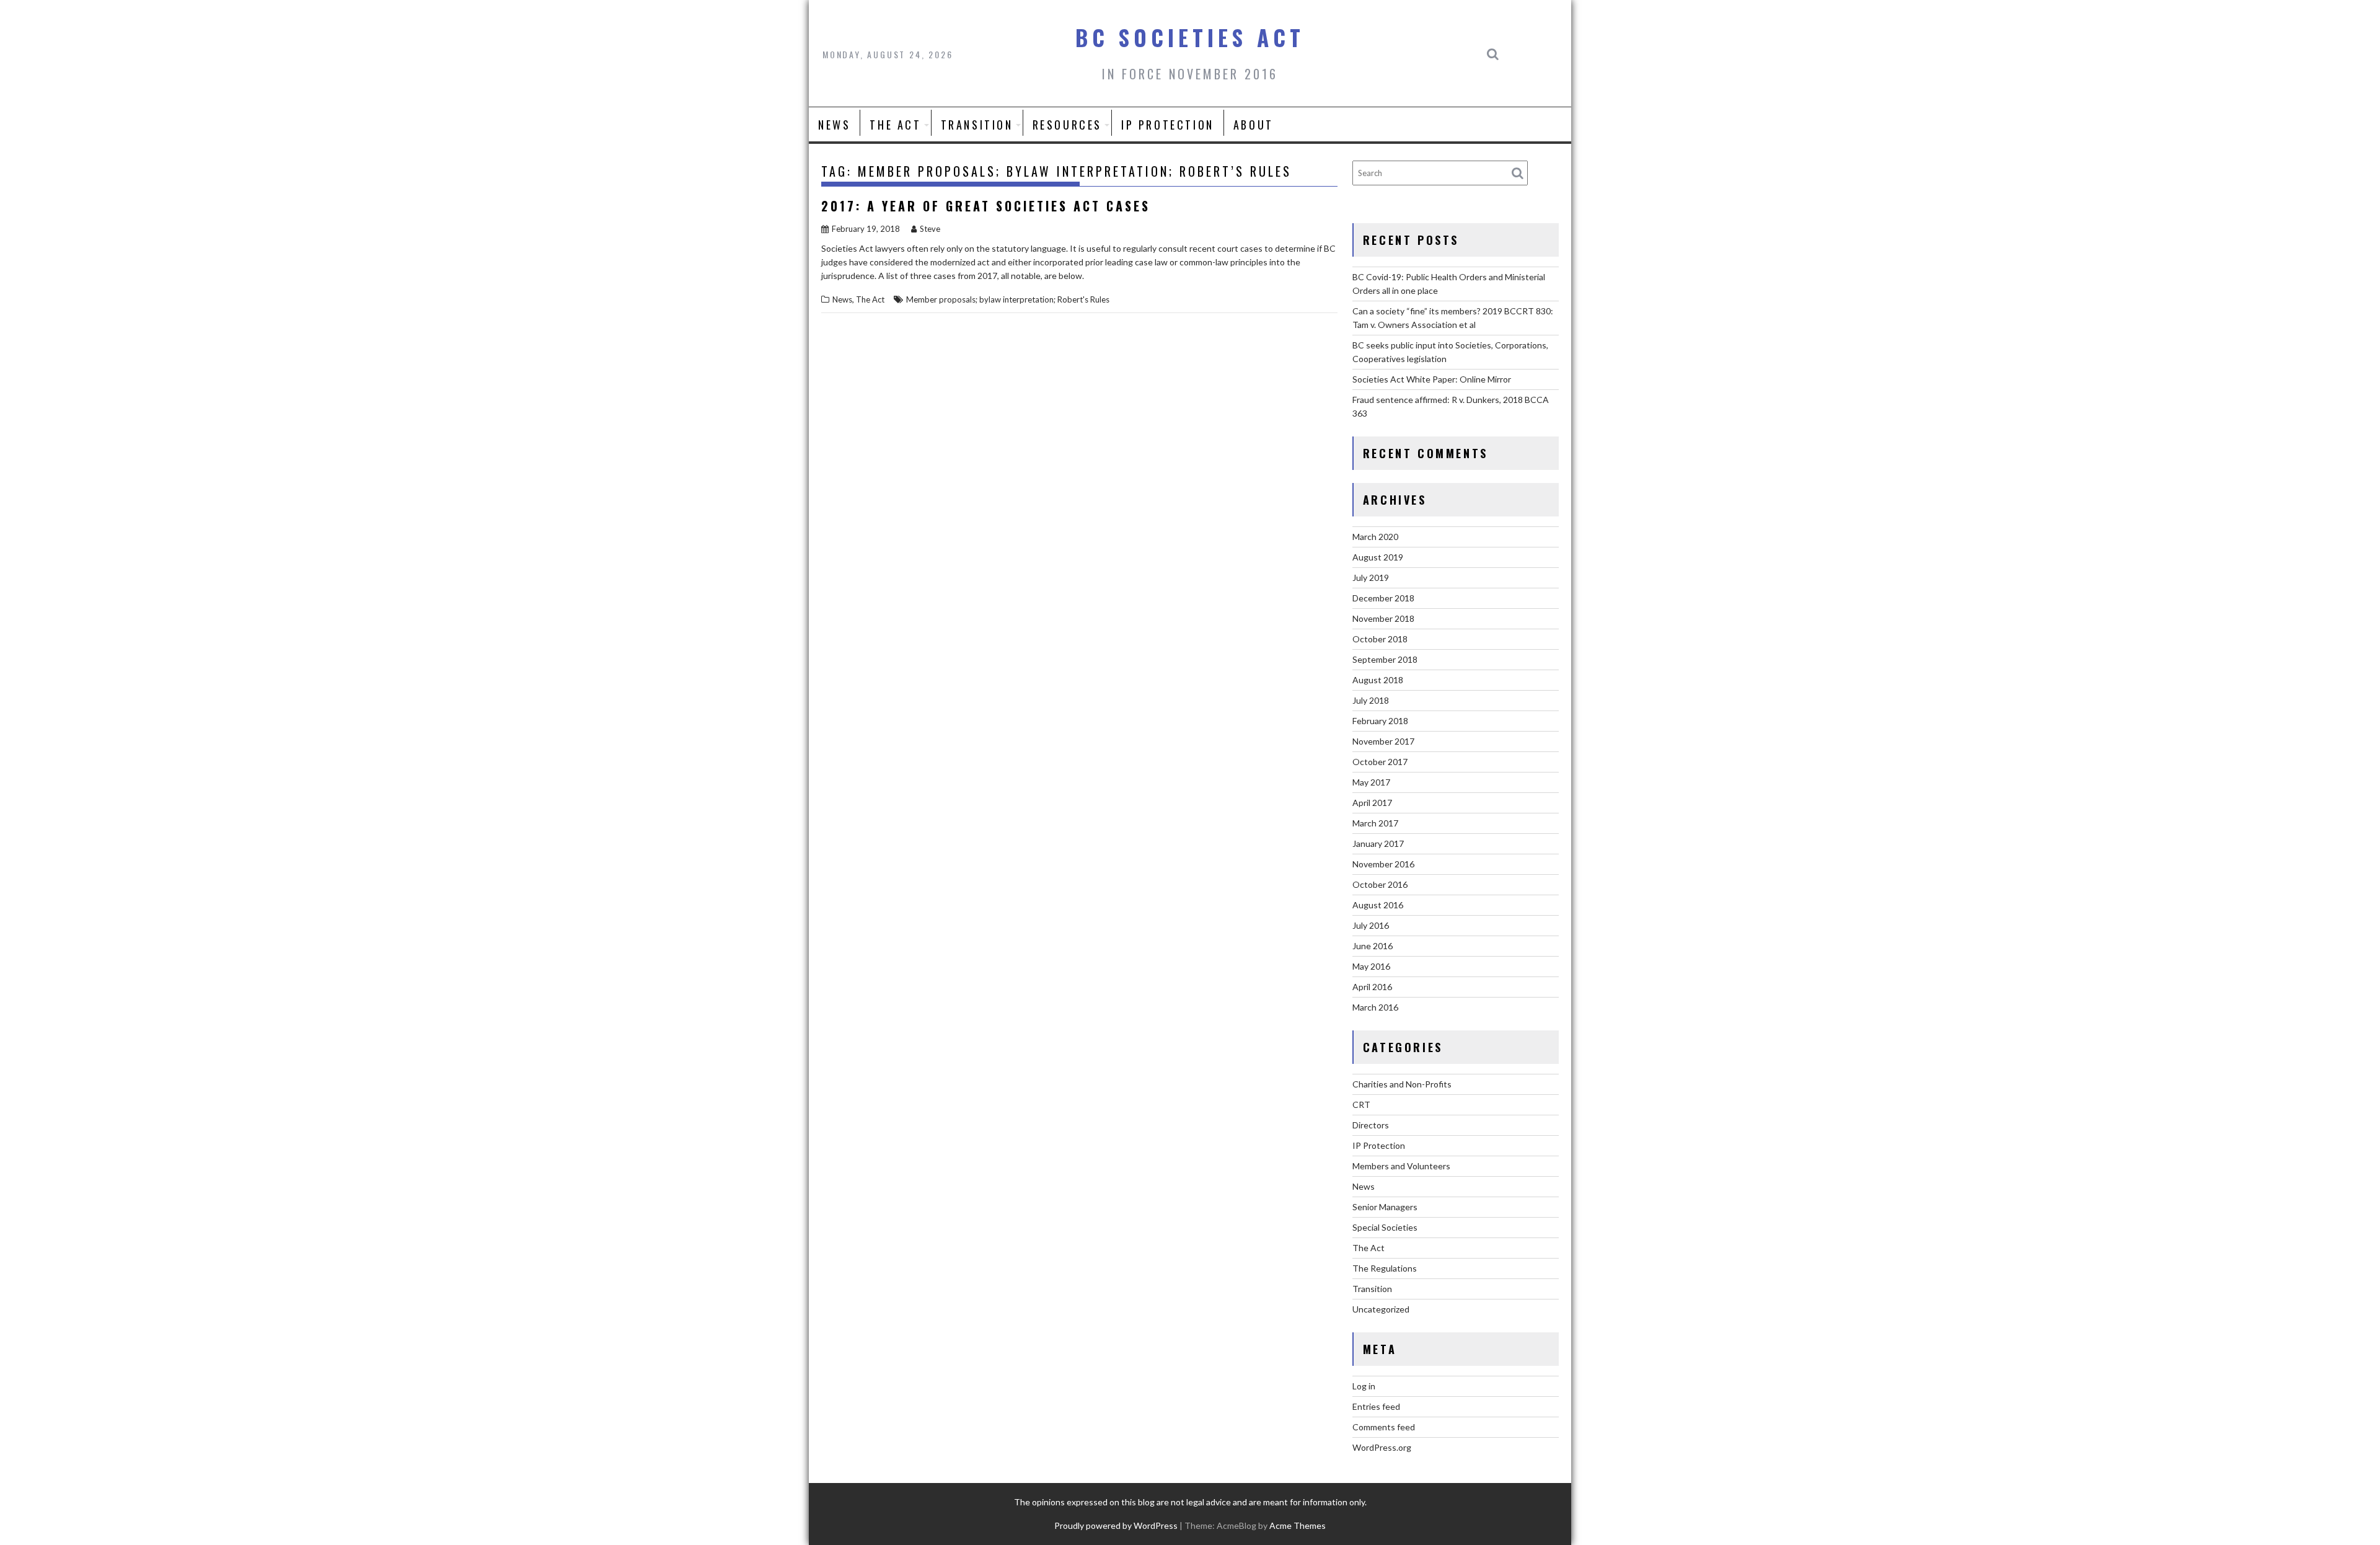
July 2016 (1371, 925)
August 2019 (1378, 557)
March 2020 (1375, 537)
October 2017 (1380, 762)
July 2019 (1371, 578)
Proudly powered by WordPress (1116, 1525)
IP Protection (1168, 125)
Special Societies (1385, 1227)
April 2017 (1372, 803)
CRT (1361, 1105)
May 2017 (1371, 782)
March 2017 (1375, 823)
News (834, 125)
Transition (977, 125)
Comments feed (1384, 1427)
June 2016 (1373, 946)
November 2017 (1383, 741)
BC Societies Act (1190, 37)
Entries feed (1376, 1406)
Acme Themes (1298, 1525)
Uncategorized (1381, 1309)
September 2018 (1385, 659)
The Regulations (1385, 1268)
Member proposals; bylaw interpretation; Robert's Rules (1008, 299)
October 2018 (1380, 639)
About (1254, 125)
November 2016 (1383, 864)
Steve (930, 229)
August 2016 (1378, 905)
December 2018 (1383, 598)
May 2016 (1371, 966)
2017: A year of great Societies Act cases (986, 206)
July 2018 (1371, 700)
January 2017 (1378, 843)
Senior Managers (1385, 1207)
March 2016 (1375, 1007)
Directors (1371, 1125)
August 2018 (1378, 680)
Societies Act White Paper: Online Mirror (1432, 379)
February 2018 (1380, 721)
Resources (1067, 125)
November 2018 (1383, 618)
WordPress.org (1382, 1447)
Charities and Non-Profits (1402, 1084)
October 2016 (1380, 884)
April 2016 (1372, 987)
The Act (895, 125)
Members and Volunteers (1401, 1166)
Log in (1364, 1386)
